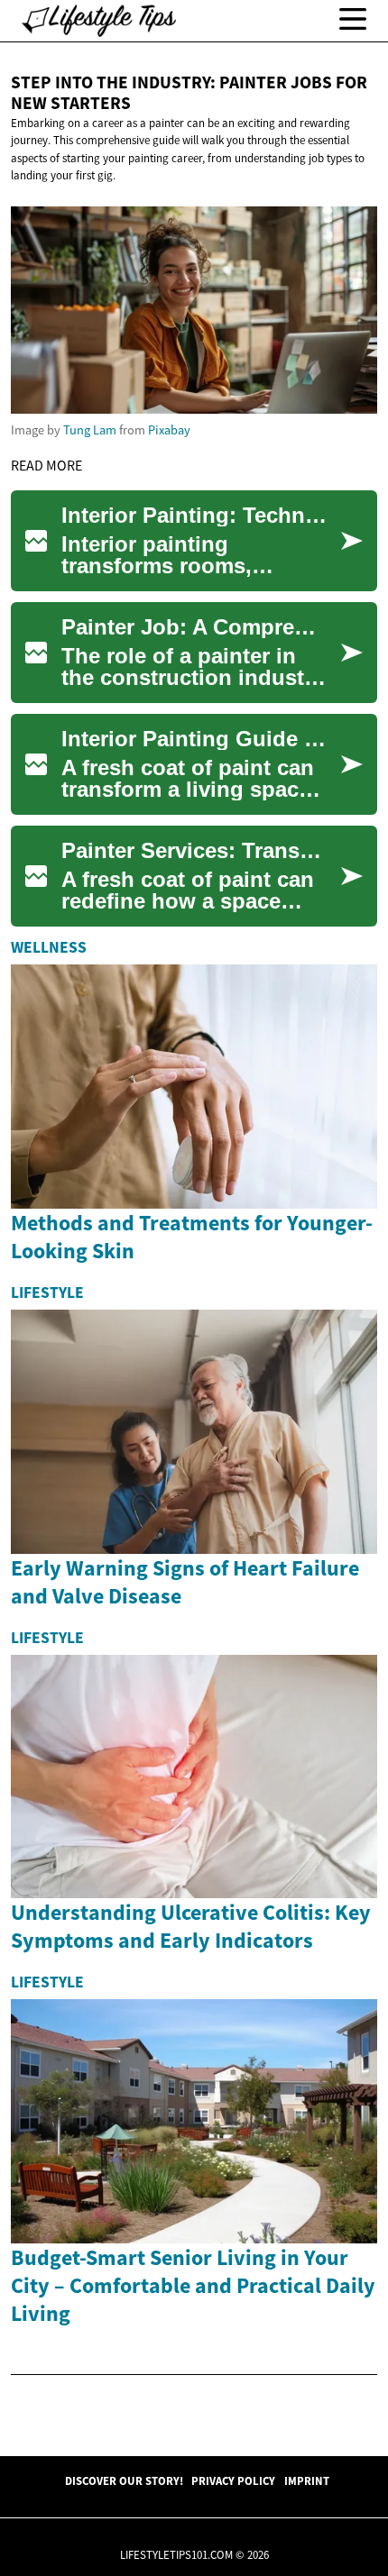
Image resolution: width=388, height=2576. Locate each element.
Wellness (49, 947)
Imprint (307, 2480)
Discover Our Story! (124, 2480)
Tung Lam (90, 430)
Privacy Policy (233, 2480)
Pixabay (169, 430)
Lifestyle (47, 1293)
